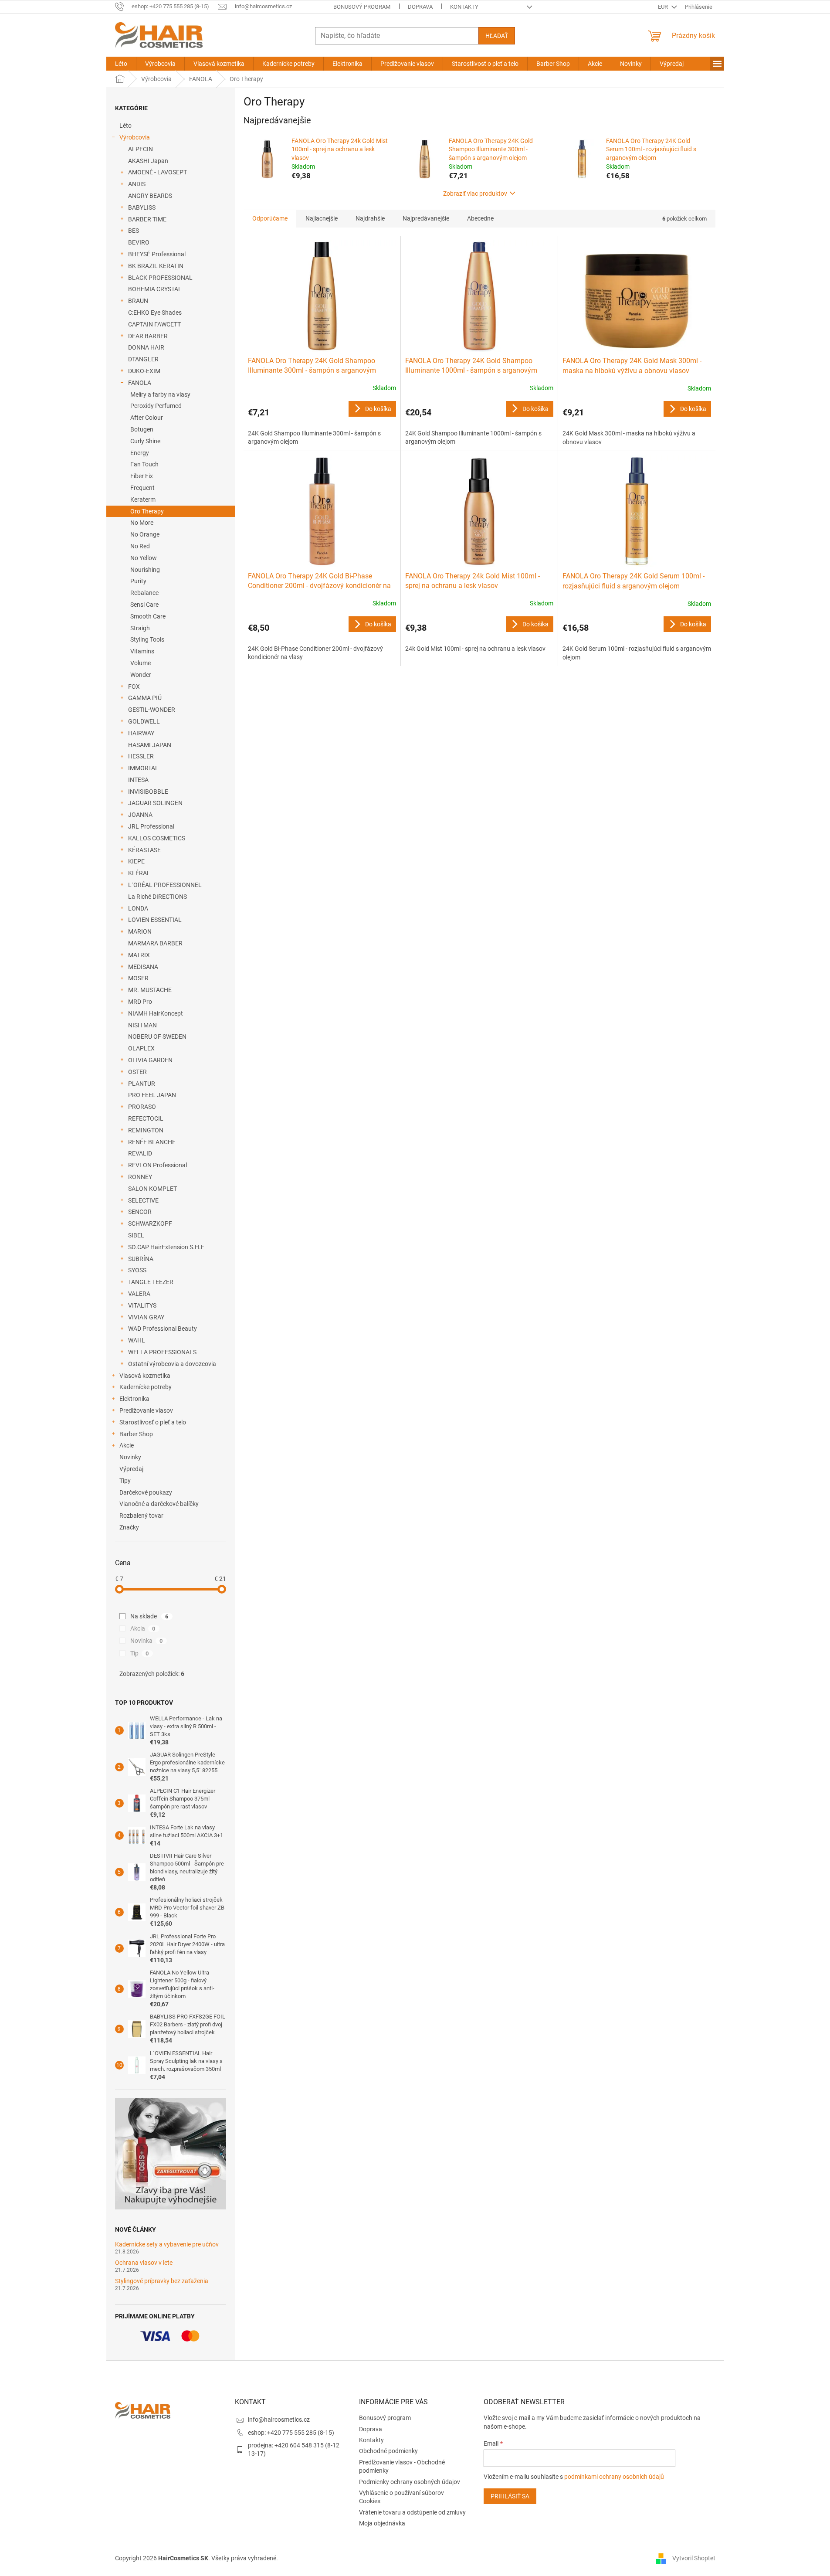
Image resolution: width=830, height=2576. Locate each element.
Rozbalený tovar (141, 1516)
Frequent (142, 488)
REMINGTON (146, 1130)
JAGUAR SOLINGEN (155, 803)
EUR (664, 7)
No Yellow (144, 558)
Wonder (141, 675)
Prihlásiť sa (510, 2496)
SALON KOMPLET (152, 1189)
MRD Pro (140, 1002)
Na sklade (149, 1616)
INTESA (138, 780)
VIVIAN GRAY (146, 1317)
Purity (138, 581)
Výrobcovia (135, 137)
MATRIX (139, 955)
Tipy (125, 1481)
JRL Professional (151, 826)
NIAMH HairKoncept (156, 1013)
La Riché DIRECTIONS (158, 897)
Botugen (142, 429)
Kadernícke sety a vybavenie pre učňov (167, 2245)
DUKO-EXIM (144, 371)
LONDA (138, 908)
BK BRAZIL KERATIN (156, 266)
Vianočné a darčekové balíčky (159, 1504)
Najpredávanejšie (426, 218)
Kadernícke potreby (146, 1387)
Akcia (143, 1628)
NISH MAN (142, 1025)
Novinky (130, 1457)
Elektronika (134, 1399)
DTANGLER (143, 359)
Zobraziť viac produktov (475, 194)
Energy (140, 453)
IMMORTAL (143, 768)
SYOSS (137, 1270)
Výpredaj (131, 1469)
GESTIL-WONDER (152, 710)
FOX (134, 686)
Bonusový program (362, 7)
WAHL (137, 1340)
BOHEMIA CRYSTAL (155, 289)
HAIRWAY (141, 733)
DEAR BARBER (148, 336)
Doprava (420, 7)
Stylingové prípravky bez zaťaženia (162, 2281)
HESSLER (141, 756)
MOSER (138, 978)
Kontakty (464, 7)
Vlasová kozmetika (145, 1376)
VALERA (139, 1294)
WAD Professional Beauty (163, 1329)
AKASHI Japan (148, 161)
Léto (125, 126)
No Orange (145, 534)
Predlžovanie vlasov (146, 1410)
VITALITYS (142, 1305)
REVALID (140, 1153)
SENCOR (140, 1212)
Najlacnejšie (322, 218)
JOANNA (140, 815)
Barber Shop (136, 1434)
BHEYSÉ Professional (157, 254)
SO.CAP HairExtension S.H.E (166, 1247)
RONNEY (140, 1177)
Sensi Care (144, 605)
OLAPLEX (141, 1048)
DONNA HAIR (146, 347)
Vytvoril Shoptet (694, 2558)
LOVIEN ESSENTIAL (155, 920)
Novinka (147, 1641)
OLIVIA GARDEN (150, 1060)
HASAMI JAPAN (150, 745)
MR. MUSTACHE (150, 990)
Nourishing (145, 570)
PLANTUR (142, 1084)
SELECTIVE (143, 1200)
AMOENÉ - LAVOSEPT (158, 172)
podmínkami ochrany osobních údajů (614, 2477)
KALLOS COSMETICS (157, 838)
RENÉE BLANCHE (152, 1142)
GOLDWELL (144, 721)
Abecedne (480, 218)
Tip (140, 1653)
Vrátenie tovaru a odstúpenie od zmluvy (412, 2512)
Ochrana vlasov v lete (144, 2263)
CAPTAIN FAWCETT (154, 324)
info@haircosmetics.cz (279, 2420)
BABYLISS (142, 207)
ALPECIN (141, 149)
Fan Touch (144, 464)
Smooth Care (148, 616)
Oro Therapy (147, 511)
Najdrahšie (370, 218)
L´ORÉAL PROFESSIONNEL (165, 885)
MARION (140, 931)
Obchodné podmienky (388, 2451)
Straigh (140, 628)
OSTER (137, 1072)
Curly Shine (145, 441)
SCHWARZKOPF (150, 1223)
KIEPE (136, 861)
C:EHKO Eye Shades (155, 313)
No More (142, 523)
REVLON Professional (158, 1165)
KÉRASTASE (144, 850)
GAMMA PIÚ (145, 698)
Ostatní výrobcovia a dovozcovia (172, 1364)
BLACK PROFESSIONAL (160, 278)
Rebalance (144, 593)
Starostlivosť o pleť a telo (153, 1422)
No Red (140, 546)
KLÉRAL (139, 873)
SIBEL (136, 1235)
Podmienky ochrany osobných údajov (410, 2482)
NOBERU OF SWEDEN (157, 1037)
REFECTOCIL (146, 1118)
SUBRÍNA (141, 1259)
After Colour (147, 418)
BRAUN (138, 301)
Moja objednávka (382, 2523)
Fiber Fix (142, 476)
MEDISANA (143, 967)
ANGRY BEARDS (150, 196)
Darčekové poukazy (146, 1492)
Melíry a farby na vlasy (160, 394)
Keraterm (143, 500)
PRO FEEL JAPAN (152, 1095)
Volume (141, 663)
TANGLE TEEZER (151, 1282)
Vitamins (142, 651)
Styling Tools (147, 639)
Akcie (127, 1445)
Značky (129, 1527)
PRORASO (142, 1107)
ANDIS (137, 184)
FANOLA (140, 383)
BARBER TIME (147, 219)
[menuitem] (121, 64)
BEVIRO (139, 242)
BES (134, 231)
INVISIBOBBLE (148, 792)
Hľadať (497, 36)
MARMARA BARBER (155, 943)
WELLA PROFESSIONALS (162, 1352)
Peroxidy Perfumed (156, 406)
